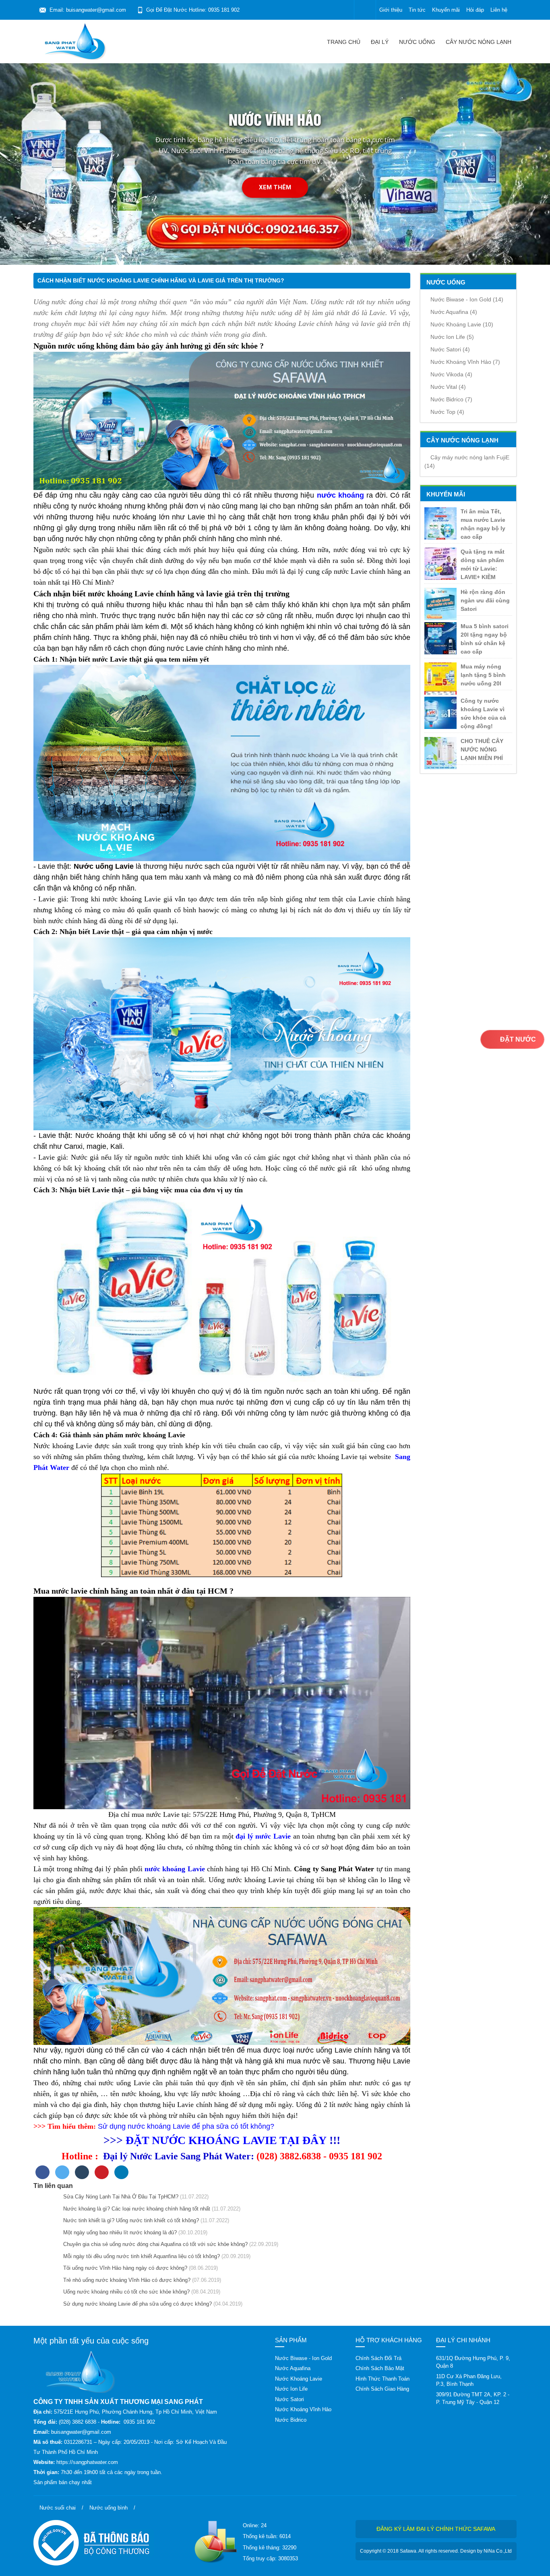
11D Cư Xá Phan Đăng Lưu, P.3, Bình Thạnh (469, 2380)
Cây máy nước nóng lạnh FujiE (467, 462)
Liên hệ (499, 10)
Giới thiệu (391, 10)
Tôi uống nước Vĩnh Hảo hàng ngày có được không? (124, 2268)
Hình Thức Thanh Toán (383, 2379)
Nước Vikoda (451, 374)
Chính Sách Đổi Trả (378, 2358)
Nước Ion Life (452, 337)
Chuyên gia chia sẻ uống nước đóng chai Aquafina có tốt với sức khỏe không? (154, 2244)
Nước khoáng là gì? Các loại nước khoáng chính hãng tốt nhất (135, 2209)
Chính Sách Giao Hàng (382, 2389)
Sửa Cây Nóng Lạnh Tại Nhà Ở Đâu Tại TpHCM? (119, 2197)
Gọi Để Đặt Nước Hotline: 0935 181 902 (193, 10)
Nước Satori (450, 349)
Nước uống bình (109, 2508)
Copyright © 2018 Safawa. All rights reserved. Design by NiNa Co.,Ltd (436, 2551)
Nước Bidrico (451, 399)
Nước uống (417, 42)
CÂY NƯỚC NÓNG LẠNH (479, 42)
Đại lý (380, 42)
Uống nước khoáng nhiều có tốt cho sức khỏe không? (125, 2292)
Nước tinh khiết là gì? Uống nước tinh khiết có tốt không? (129, 2220)
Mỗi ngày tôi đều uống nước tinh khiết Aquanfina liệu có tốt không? (140, 2256)
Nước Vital (448, 387)
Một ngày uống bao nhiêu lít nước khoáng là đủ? (118, 2232)
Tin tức (417, 10)
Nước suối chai (58, 2508)
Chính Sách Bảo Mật (380, 2368)
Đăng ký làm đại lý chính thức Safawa (436, 2529)
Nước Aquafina (454, 312)
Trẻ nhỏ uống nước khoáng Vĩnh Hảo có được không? (125, 2280)
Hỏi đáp (475, 10)
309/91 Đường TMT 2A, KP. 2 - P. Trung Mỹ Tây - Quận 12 (473, 2399)
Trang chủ (344, 42)
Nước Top (447, 412)
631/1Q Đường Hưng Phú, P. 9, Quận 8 (473, 2362)
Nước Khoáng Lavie (462, 324)
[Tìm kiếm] (365, 10)
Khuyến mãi (446, 10)
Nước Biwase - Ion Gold (467, 299)
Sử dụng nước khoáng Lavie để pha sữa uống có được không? (136, 2304)
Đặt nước (517, 1039)
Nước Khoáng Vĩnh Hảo (465, 362)
